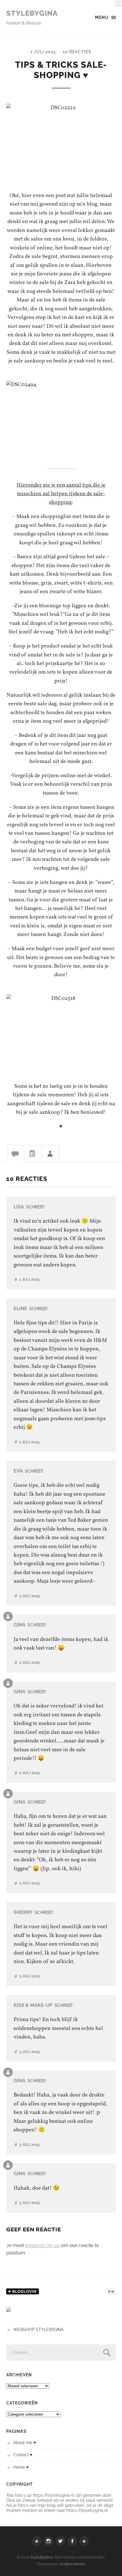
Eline (20, 1309)
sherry (23, 1912)
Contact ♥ (23, 2455)
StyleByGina (32, 13)
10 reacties (77, 52)
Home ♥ (21, 2467)
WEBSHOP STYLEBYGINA (38, 2329)
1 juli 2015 (43, 52)
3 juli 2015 (29, 1976)
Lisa (19, 1207)
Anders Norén (72, 2564)
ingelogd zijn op (42, 2245)
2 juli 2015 (29, 1596)
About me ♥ (25, 2442)
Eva (18, 1471)
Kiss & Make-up (33, 2005)
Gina (20, 1625)
